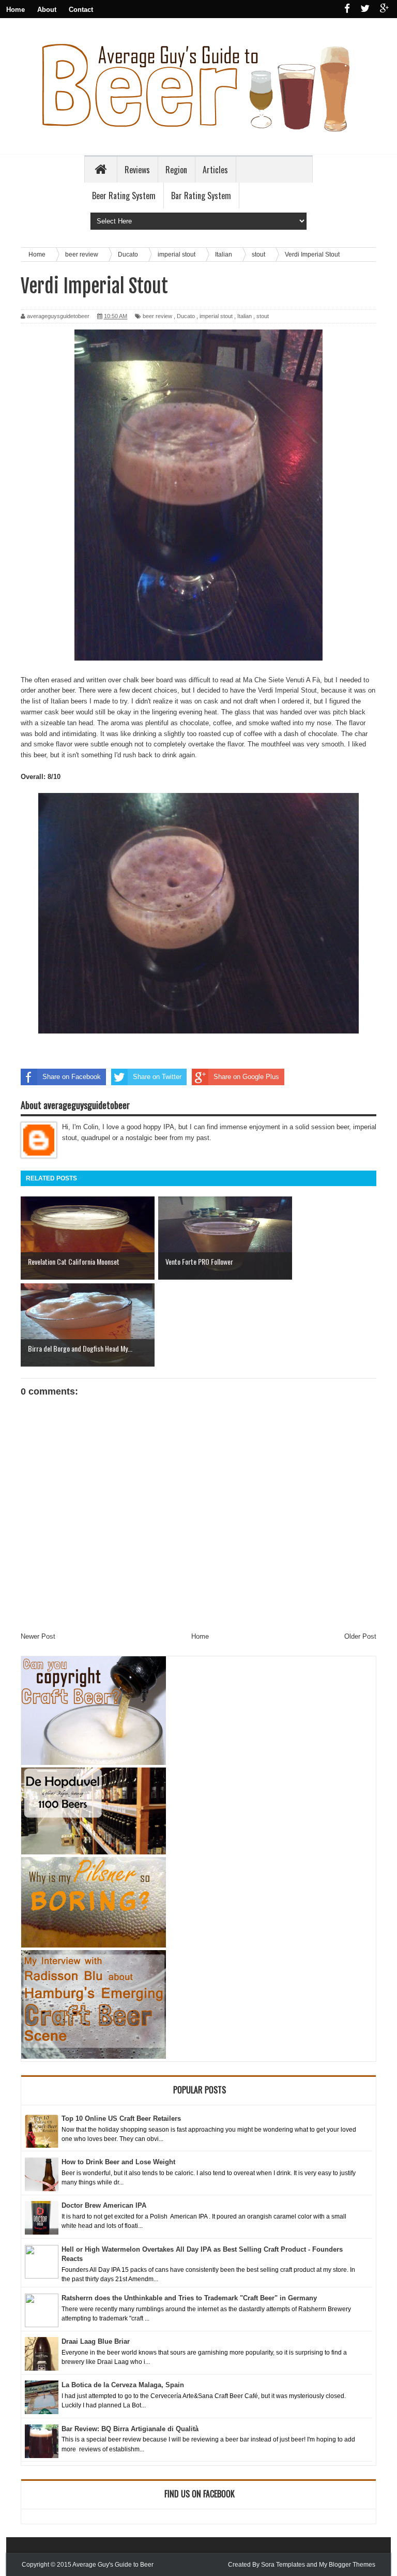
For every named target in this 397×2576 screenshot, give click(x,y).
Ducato (186, 316)
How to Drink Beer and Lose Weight (118, 2162)
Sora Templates (283, 2565)
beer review (157, 316)
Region (176, 170)
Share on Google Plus (246, 1077)
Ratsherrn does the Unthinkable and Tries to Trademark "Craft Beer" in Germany (189, 2298)
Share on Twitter (157, 1077)
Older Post (360, 1636)
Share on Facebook (72, 1077)
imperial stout (216, 316)
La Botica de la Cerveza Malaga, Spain (123, 2385)
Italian (245, 316)
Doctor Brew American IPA (104, 2205)
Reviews (137, 170)
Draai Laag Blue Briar (96, 2341)
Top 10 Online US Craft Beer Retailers (121, 2118)
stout (263, 316)
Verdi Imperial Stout (287, 690)
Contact (81, 10)
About (47, 10)
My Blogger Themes (347, 2565)
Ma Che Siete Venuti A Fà (281, 680)
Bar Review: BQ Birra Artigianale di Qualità (130, 2429)
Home (16, 10)
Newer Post (38, 1636)
